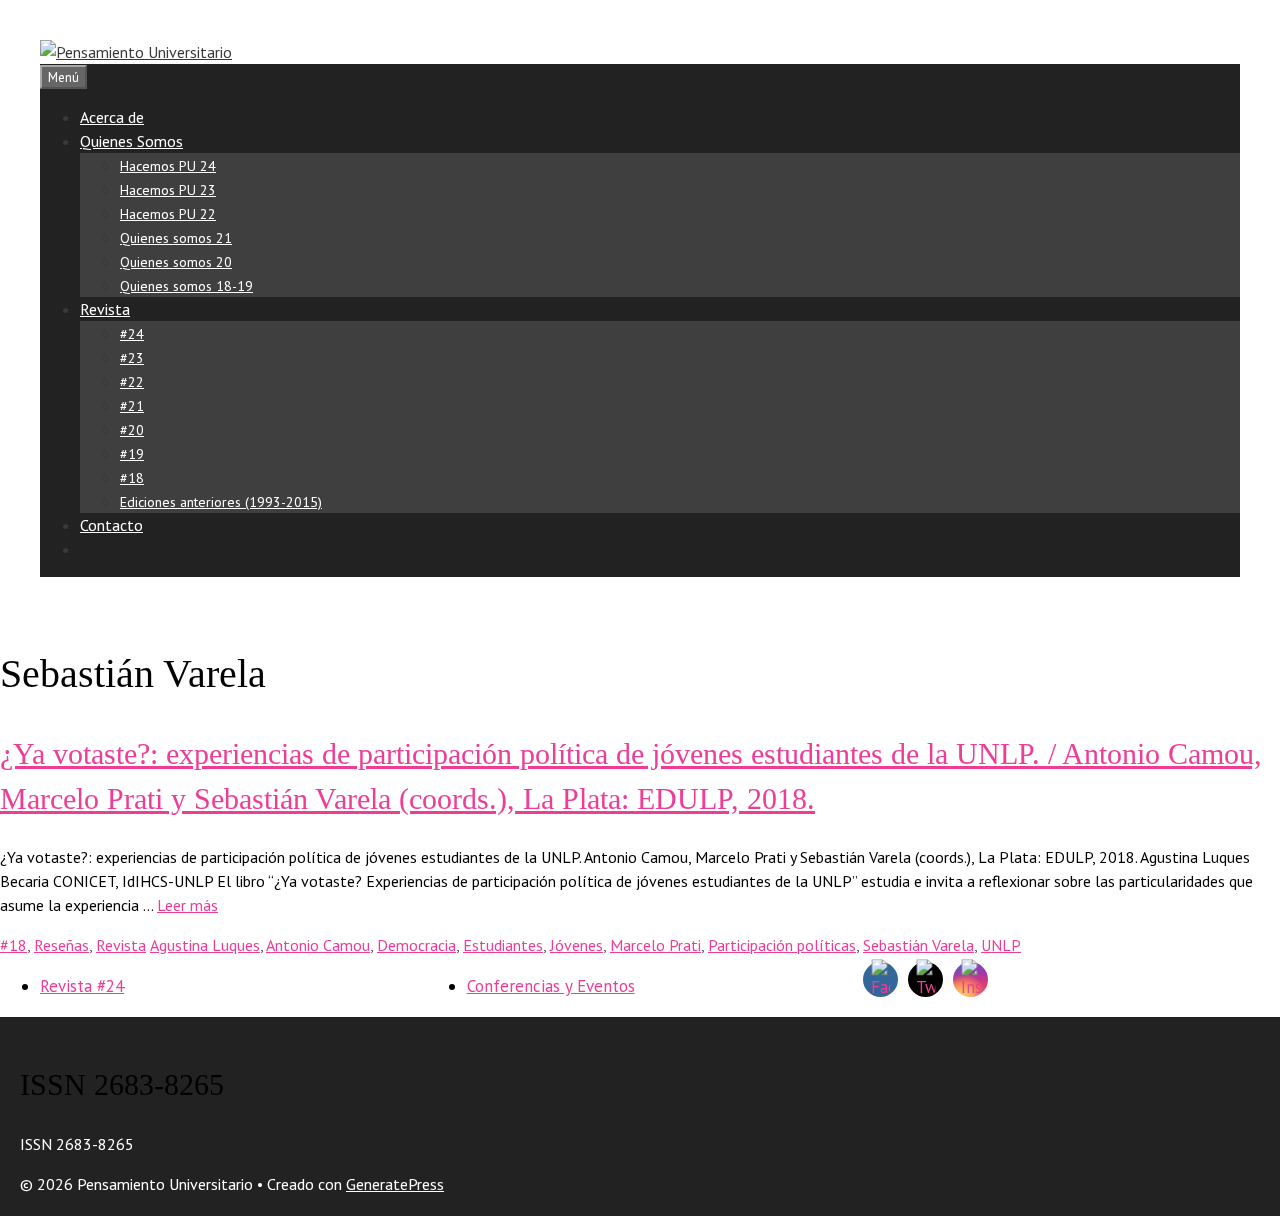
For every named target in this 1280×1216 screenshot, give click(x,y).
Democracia (416, 945)
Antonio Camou (318, 945)
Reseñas (61, 945)
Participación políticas (782, 945)
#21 (132, 406)
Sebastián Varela (918, 945)
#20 (132, 430)
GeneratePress (395, 1184)
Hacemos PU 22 (168, 214)
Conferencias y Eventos (551, 986)
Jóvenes (576, 945)
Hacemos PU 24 (168, 166)
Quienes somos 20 (176, 262)
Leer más (187, 905)
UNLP (1001, 945)
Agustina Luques (205, 945)
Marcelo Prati (655, 945)
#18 (132, 478)
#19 (132, 454)
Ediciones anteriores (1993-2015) (221, 502)
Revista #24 (82, 986)
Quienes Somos (131, 141)
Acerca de (112, 117)
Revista (105, 309)
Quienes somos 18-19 (186, 286)
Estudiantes (503, 945)
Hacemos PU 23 (168, 190)
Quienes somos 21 (176, 238)
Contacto (111, 525)
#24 (132, 334)
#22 (132, 382)
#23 (132, 358)
